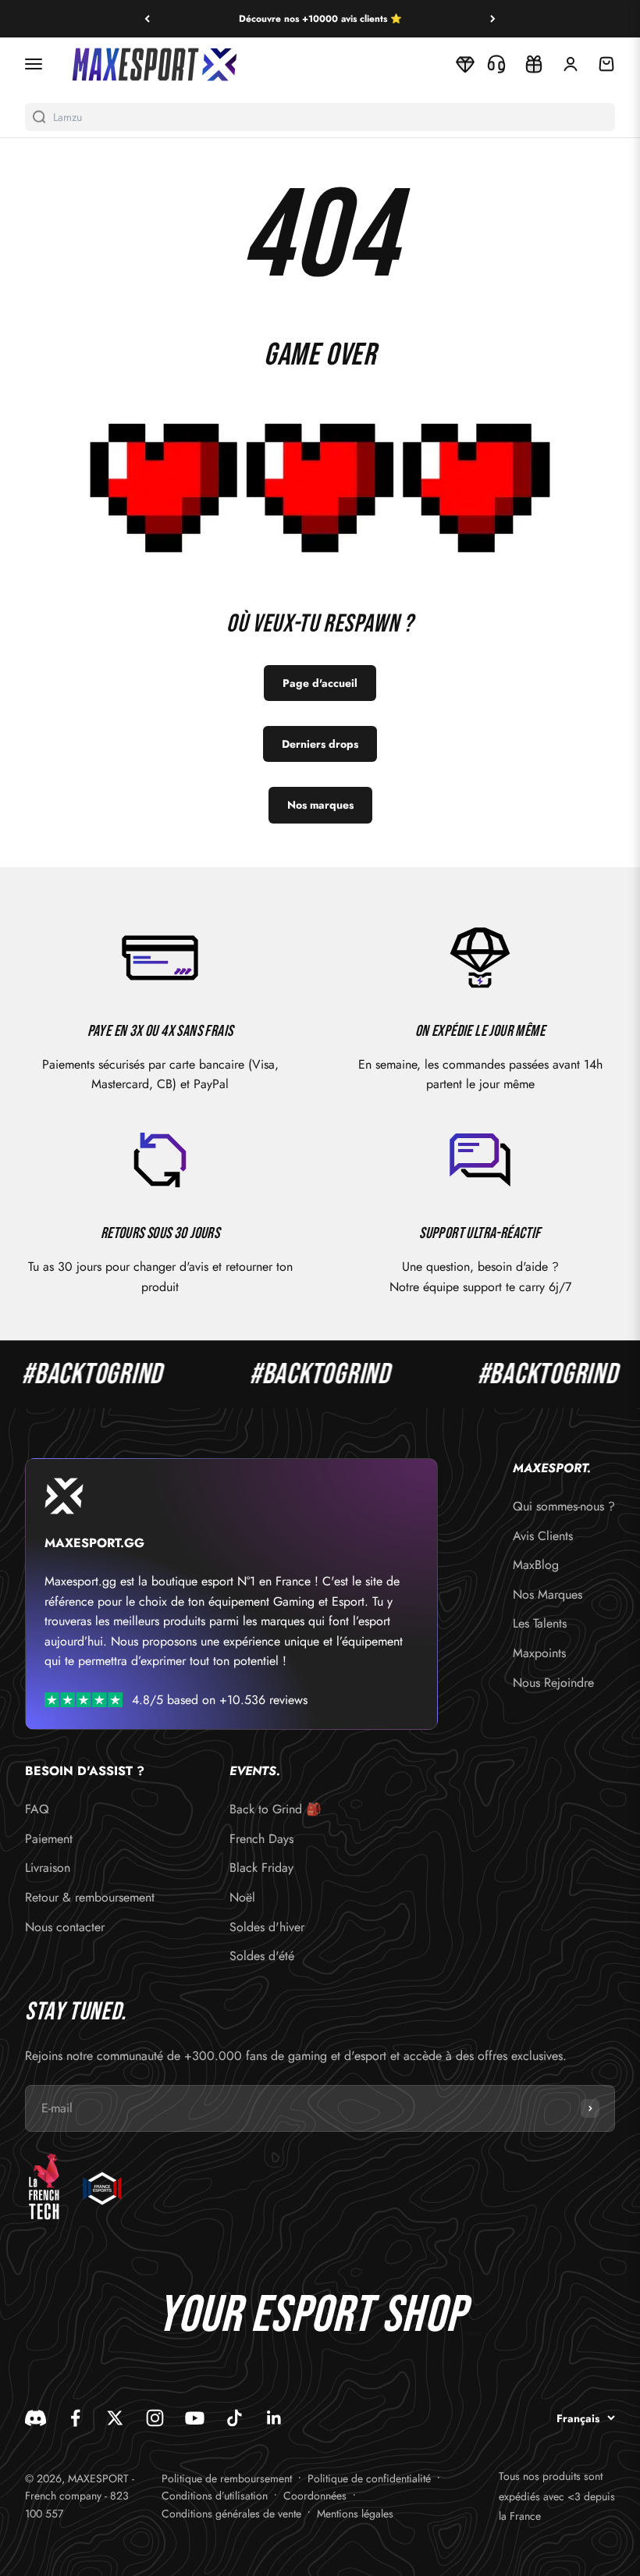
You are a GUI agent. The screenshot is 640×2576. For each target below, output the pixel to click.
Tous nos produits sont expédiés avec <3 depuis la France (557, 2496)
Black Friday (261, 1868)
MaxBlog (536, 1565)
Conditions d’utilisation (215, 2496)
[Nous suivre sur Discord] (36, 2418)
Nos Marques (548, 1594)
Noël (242, 1897)
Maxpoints (539, 1653)
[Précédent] (147, 19)
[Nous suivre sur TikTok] (235, 2418)
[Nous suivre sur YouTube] (195, 2418)
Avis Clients (543, 1536)
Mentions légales (355, 2514)
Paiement (49, 1839)
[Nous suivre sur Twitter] (115, 2418)
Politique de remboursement (227, 2478)
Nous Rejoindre (553, 1683)
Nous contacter (65, 1927)
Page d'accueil (320, 683)
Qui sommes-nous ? (564, 1506)
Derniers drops (320, 744)
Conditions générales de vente (231, 2514)
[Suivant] (493, 19)
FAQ (37, 1809)
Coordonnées (315, 2496)
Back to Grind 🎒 (276, 1809)
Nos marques (320, 805)
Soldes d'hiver (267, 1927)
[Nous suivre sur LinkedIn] (274, 2418)
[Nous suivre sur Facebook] (75, 2418)
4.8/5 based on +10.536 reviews (220, 1700)
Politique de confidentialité (369, 2478)
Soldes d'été (262, 1956)
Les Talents (540, 1623)
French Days (261, 1839)
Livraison (48, 1868)
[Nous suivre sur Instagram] (155, 2418)
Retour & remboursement (90, 1897)
